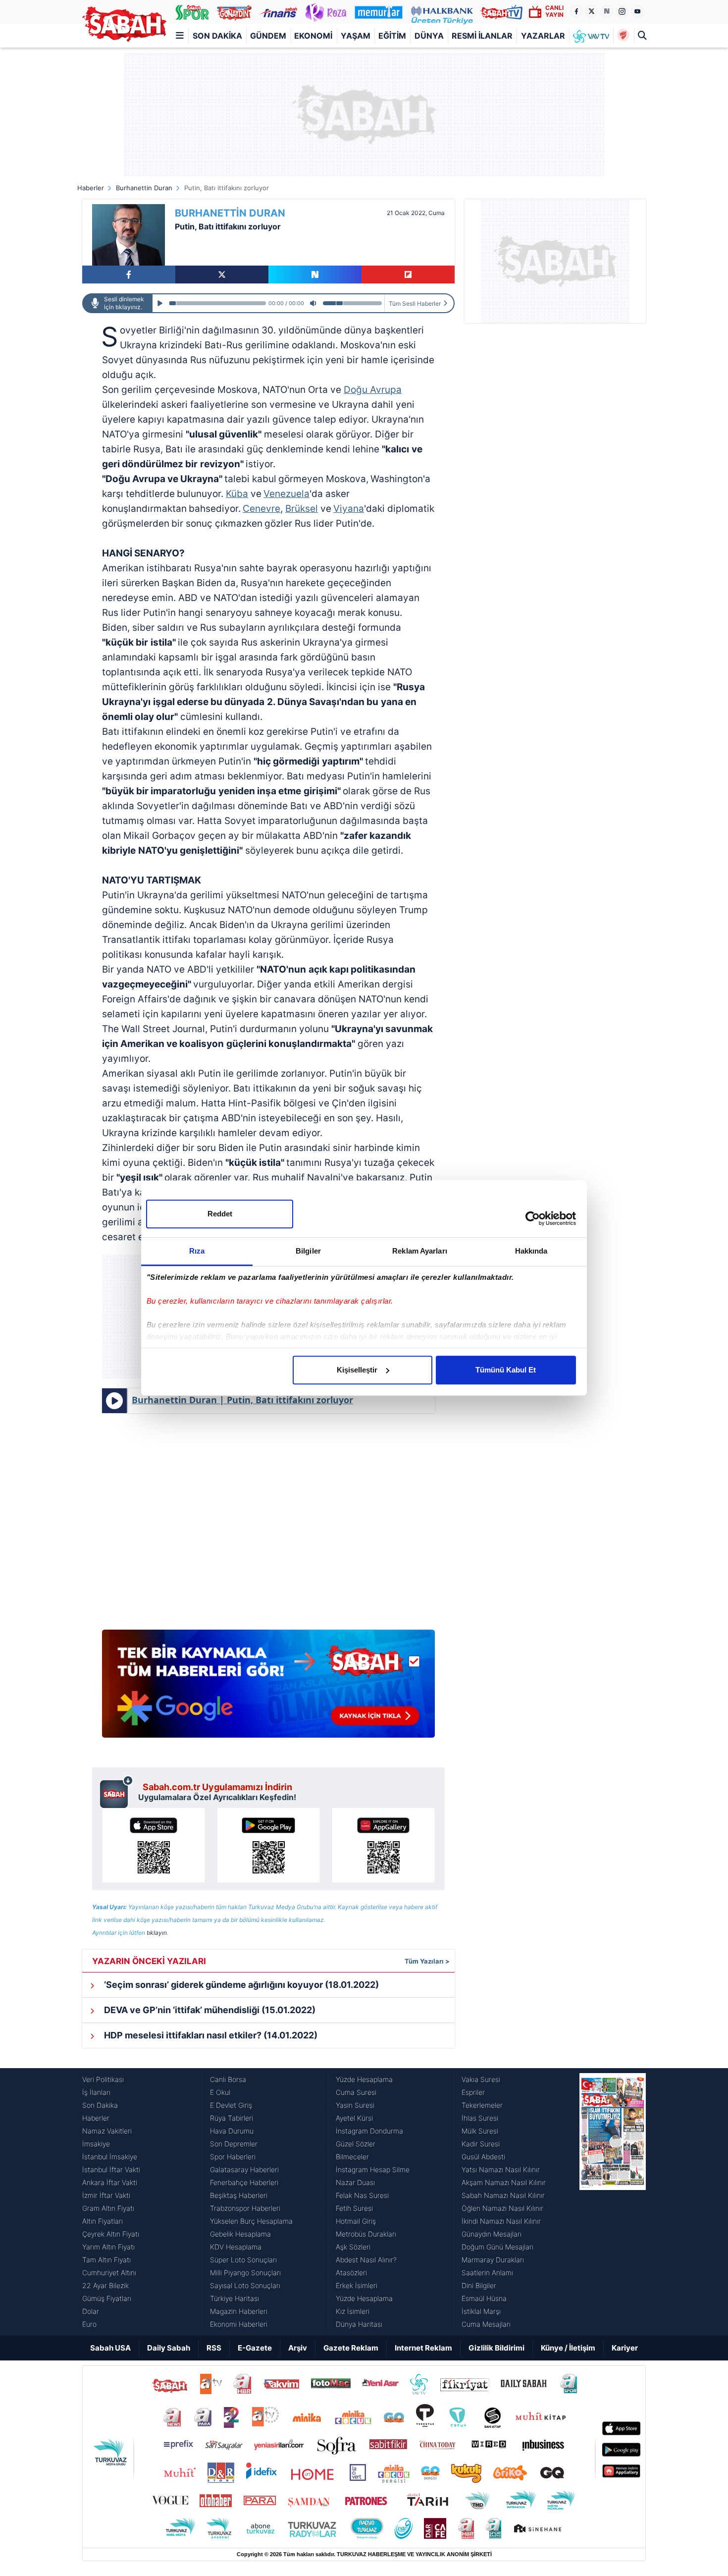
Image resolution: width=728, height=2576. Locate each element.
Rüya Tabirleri (232, 2118)
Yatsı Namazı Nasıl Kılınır (501, 2169)
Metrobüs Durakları (366, 2234)
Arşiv (298, 2348)
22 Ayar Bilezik (105, 2285)
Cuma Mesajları (486, 2324)
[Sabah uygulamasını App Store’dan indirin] (154, 1845)
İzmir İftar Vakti (106, 2195)
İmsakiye (96, 2144)
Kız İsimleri (353, 2311)
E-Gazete (255, 2348)
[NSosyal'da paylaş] (315, 274)
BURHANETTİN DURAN (230, 213)
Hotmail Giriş (356, 2221)
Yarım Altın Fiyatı (108, 2247)
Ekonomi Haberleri (239, 2324)
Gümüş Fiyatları (107, 2298)
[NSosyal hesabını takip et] (607, 11)
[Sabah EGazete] (613, 2202)
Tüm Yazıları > (427, 1961)
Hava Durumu (232, 2131)
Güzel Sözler (356, 2144)
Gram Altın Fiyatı (108, 2208)
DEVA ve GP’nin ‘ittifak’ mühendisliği (209, 2010)
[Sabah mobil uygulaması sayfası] (117, 1792)
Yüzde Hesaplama (364, 2079)
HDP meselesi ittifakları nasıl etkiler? (210, 2035)
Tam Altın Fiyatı (106, 2260)
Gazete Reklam (351, 2348)
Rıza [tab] (197, 1251)
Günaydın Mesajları (492, 2234)
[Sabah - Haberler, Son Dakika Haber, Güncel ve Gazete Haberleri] (124, 24)
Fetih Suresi (354, 2208)
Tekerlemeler (482, 2105)
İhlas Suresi (480, 2118)
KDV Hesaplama (236, 2247)
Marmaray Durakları (493, 2260)
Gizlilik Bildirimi (496, 2348)
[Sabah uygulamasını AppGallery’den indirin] (383, 1845)
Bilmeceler (352, 2157)
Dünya (429, 36)
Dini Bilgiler (479, 2285)
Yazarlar (543, 36)
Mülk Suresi (480, 2131)
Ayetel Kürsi (354, 2118)
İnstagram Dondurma (369, 2131)
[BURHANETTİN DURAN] (129, 235)
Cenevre (261, 509)
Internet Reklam (423, 2348)
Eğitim (392, 36)
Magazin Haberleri (239, 2311)
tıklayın (157, 1933)
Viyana (349, 509)
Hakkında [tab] (531, 1251)
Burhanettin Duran (144, 188)
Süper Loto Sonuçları (243, 2260)
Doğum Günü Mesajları (497, 2247)
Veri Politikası (103, 2079)
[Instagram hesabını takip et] (622, 11)
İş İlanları (96, 2092)
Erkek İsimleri (357, 2285)
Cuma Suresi (356, 2092)
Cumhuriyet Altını (109, 2273)
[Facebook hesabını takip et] (576, 11)
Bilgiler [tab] (308, 1251)
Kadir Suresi (481, 2144)
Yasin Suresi (355, 2105)
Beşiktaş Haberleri (239, 2195)
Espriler (473, 2092)
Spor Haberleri (233, 2157)
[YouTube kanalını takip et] (637, 11)
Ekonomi (313, 36)
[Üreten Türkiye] (442, 12)
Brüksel (302, 509)
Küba (237, 494)
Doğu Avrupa (373, 390)
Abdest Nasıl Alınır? (366, 2260)
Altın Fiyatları (103, 2221)
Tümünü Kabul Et (506, 1370)
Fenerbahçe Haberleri (244, 2182)
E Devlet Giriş (231, 2105)
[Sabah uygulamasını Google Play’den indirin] (268, 1845)
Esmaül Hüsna (484, 2298)
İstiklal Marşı (481, 2311)
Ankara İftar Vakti (110, 2182)
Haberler (91, 188)
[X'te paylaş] (222, 274)
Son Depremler (234, 2144)
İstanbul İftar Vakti (111, 2169)
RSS (214, 2348)
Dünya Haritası (359, 2324)
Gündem (268, 36)
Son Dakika (217, 36)
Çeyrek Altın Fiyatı (111, 2234)
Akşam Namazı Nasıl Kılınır (504, 2182)
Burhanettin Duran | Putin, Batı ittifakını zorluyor (242, 1400)
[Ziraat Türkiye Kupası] (623, 36)
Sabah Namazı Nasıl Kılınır (503, 2195)
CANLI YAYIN (554, 11)
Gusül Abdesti (483, 2157)
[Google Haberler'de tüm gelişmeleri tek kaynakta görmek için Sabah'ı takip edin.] (268, 1689)
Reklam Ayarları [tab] (420, 1251)
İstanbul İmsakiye (110, 2157)
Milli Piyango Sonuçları (245, 2273)
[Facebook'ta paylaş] (129, 274)
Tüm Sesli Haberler (415, 303)
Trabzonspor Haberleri (245, 2208)
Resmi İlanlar (482, 36)
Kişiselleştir (357, 1370)
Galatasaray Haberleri (244, 2169)
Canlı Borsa (228, 2079)
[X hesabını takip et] (591, 11)
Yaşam (356, 36)
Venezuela (286, 494)
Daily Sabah (169, 2348)
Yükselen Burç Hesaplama (251, 2221)
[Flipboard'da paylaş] (408, 274)
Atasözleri (351, 2273)
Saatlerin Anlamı (487, 2273)
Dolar (91, 2311)
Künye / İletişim (568, 2348)
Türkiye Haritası (234, 2298)
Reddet (220, 1214)
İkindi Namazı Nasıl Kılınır (501, 2221)
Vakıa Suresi (481, 2079)
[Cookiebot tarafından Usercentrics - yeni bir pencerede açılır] (533, 1218)
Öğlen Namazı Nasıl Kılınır (502, 2208)
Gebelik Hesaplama (240, 2234)
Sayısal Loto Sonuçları (245, 2285)
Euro (89, 2324)
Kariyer (625, 2348)
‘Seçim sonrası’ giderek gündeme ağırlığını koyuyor (240, 1985)
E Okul (220, 2092)
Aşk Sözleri (353, 2247)
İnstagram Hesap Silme (373, 2169)
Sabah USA (110, 2348)
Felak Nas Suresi (362, 2195)
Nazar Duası (355, 2182)
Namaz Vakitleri (107, 2131)
